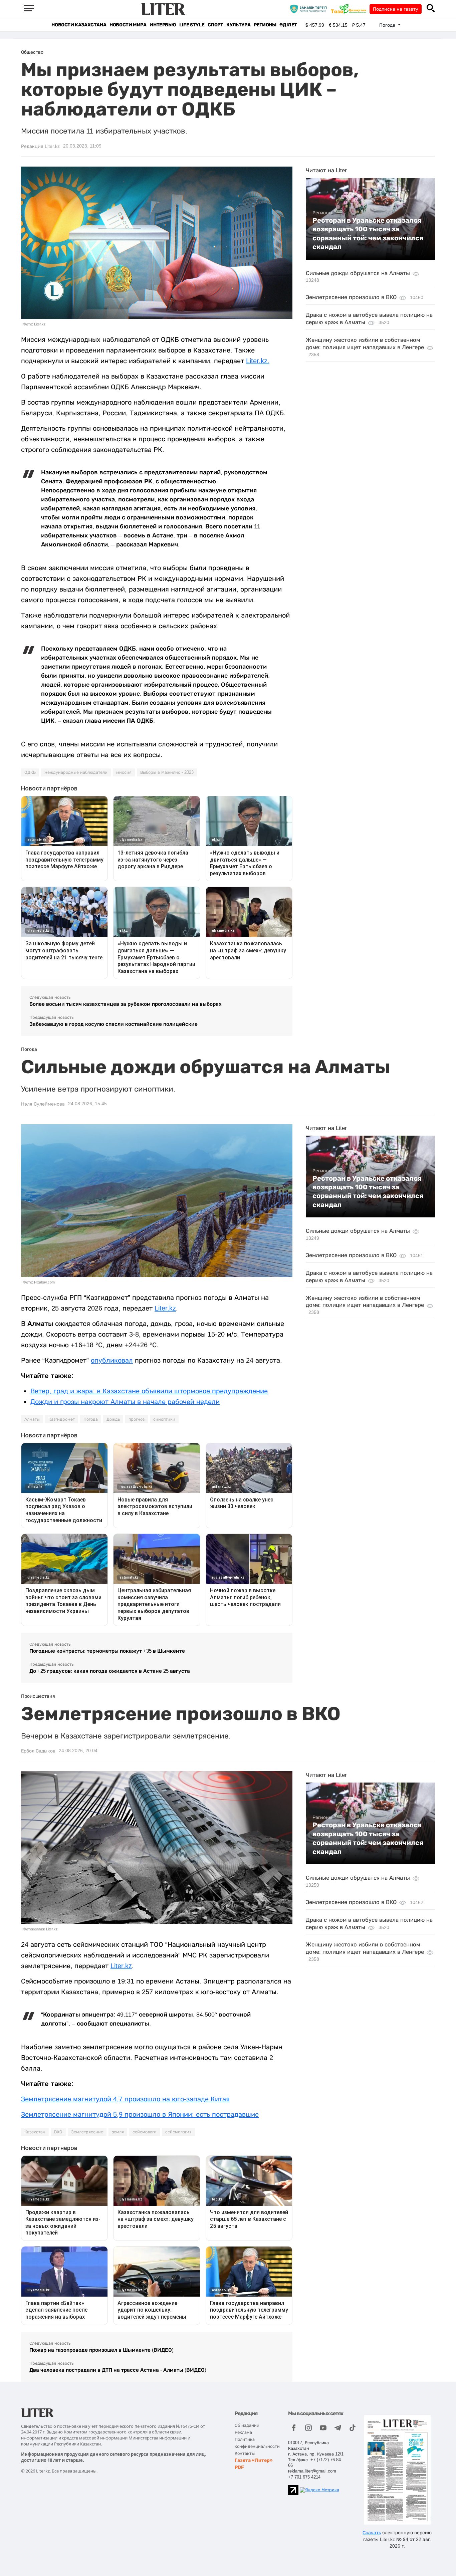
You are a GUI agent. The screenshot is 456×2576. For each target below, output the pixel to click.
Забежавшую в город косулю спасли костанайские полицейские (113, 1024)
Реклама (243, 2432)
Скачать (372, 2533)
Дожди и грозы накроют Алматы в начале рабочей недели (125, 1402)
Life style (192, 25)
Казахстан (35, 2132)
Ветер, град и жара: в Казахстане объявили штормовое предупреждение (149, 1391)
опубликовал (112, 1360)
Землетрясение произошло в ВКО (351, 297)
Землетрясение (87, 2132)
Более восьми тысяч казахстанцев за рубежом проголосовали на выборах (126, 1004)
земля (118, 2132)
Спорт (215, 25)
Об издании (247, 2425)
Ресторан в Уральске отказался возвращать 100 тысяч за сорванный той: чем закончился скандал (368, 233)
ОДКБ (30, 772)
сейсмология (178, 2132)
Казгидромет (62, 1419)
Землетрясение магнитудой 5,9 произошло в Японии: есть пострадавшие (140, 2114)
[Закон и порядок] (310, 9)
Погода (91, 1419)
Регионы (265, 25)
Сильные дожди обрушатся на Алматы (358, 273)
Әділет (288, 25)
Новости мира (128, 25)
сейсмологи (145, 2132)
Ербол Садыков (38, 1751)
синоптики (164, 1419)
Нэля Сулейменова (43, 1104)
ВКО (58, 2132)
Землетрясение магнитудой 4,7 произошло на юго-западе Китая (125, 2099)
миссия (124, 772)
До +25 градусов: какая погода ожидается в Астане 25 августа (110, 1671)
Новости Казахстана (79, 25)
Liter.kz (165, 1308)
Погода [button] (388, 25)
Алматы (32, 1419)
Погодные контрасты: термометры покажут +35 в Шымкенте (107, 1651)
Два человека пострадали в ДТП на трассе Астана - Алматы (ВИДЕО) (118, 2370)
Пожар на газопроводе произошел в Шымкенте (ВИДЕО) (101, 2350)
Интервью (163, 25)
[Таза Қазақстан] (350, 9)
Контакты (245, 2453)
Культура (238, 25)
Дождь (113, 1419)
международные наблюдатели (76, 772)
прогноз (137, 1419)
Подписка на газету (396, 9)
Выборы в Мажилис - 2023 (167, 772)
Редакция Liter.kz (40, 146)
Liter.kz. (258, 361)
